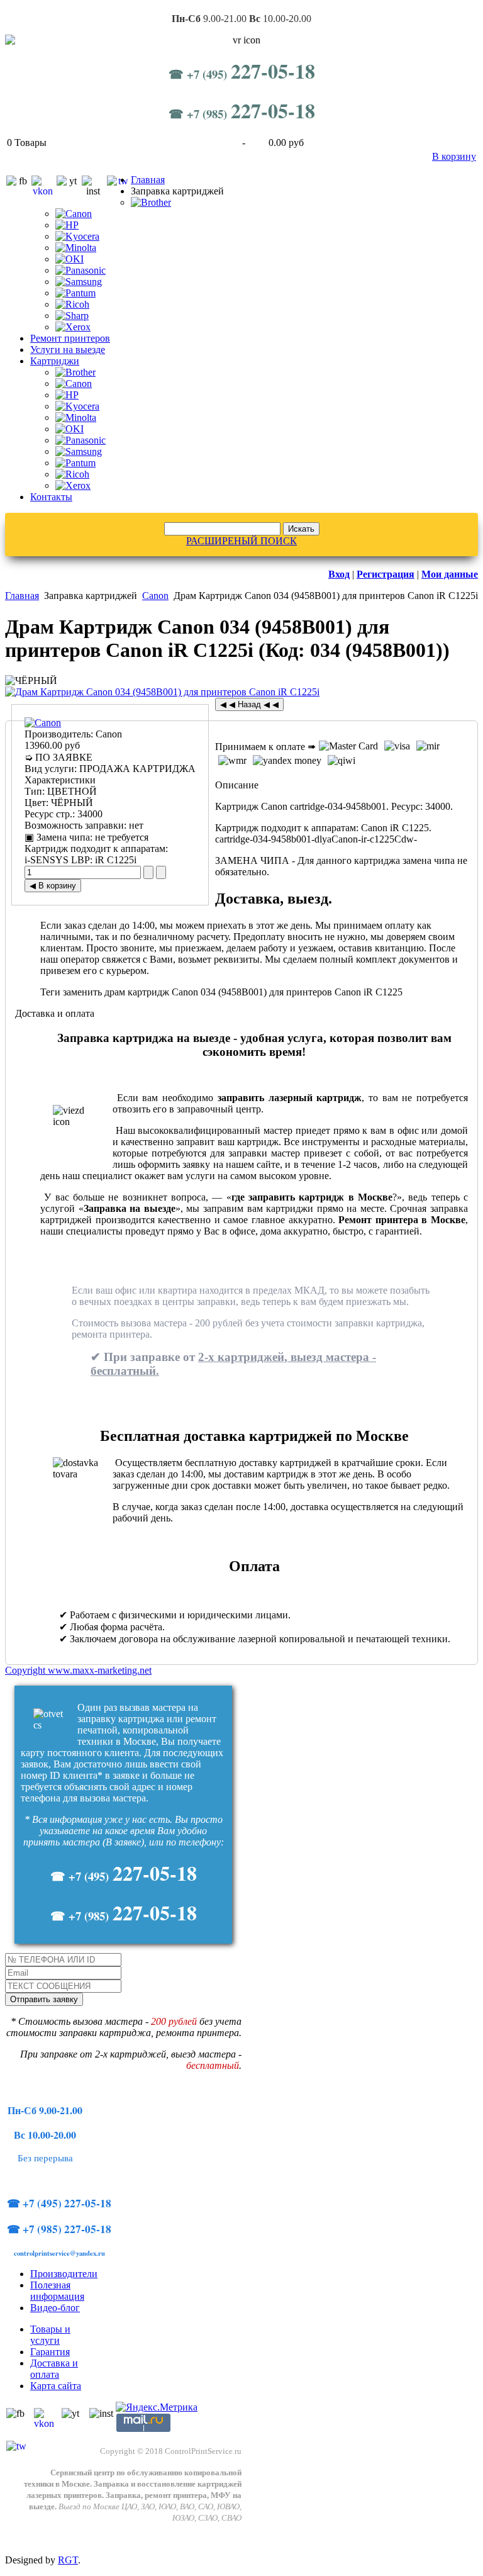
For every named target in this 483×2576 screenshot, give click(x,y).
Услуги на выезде (68, 350)
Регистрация (386, 574)
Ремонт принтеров (70, 338)
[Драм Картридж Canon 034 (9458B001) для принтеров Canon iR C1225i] (162, 692)
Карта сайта (56, 2386)
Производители (64, 2274)
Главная (148, 180)
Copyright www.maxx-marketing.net (78, 1670)
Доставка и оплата (54, 2369)
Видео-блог (55, 2308)
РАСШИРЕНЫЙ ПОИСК (241, 541)
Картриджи (55, 361)
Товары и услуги (50, 2335)
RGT (68, 2560)
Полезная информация (57, 2291)
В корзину (454, 156)
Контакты (51, 497)
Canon (155, 596)
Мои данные (450, 574)
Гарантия (50, 2352)
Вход (339, 574)
